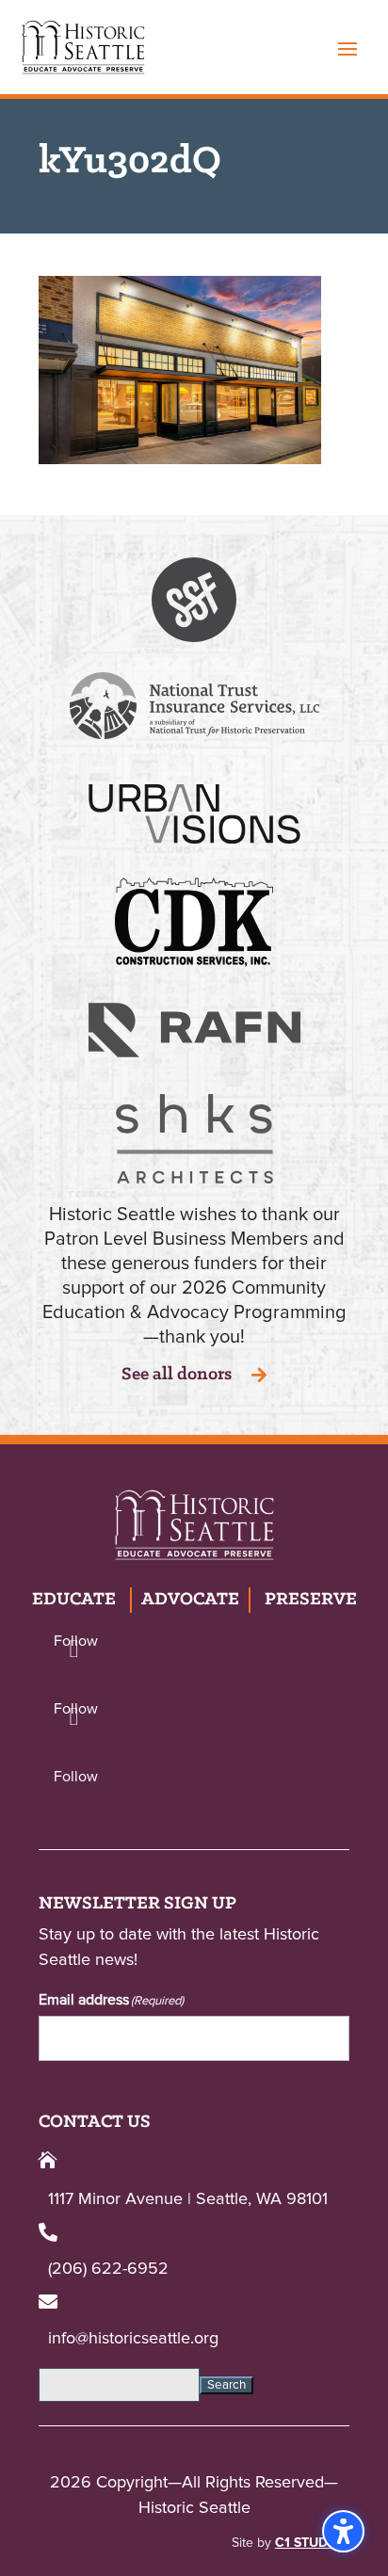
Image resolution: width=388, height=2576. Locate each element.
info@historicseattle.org (133, 2339)
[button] (348, 48)
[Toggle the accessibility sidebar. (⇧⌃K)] (343, 2531)
